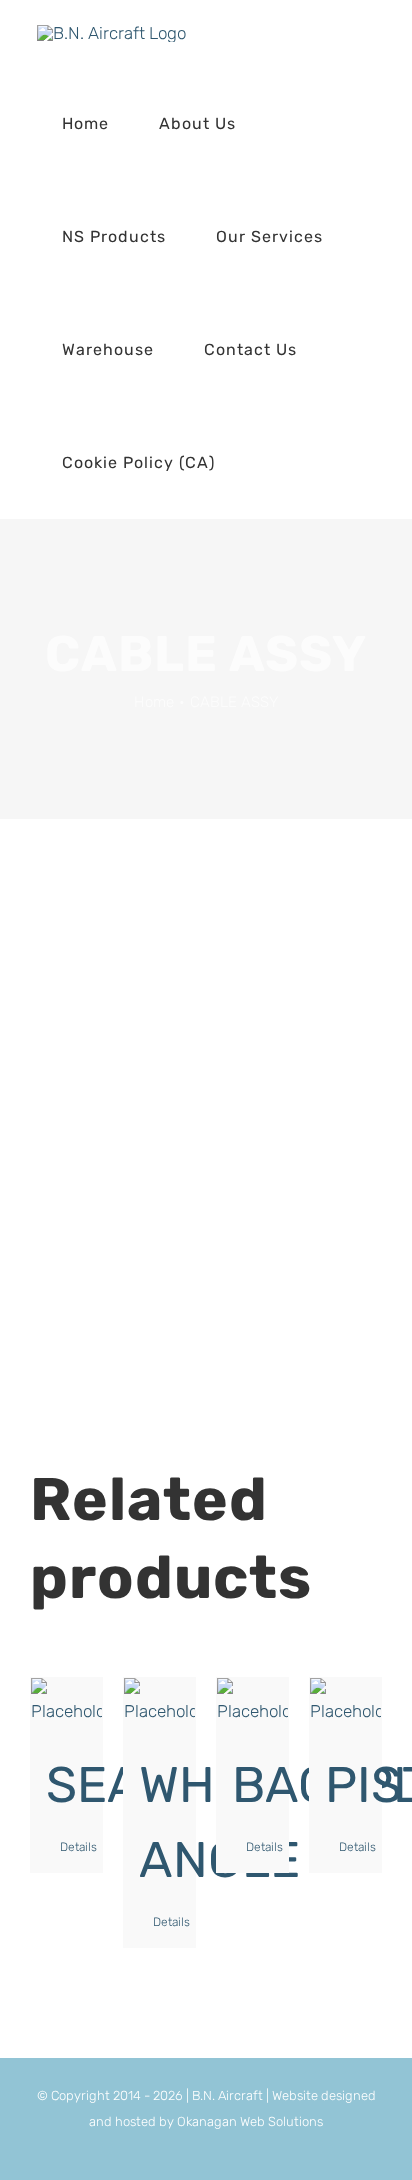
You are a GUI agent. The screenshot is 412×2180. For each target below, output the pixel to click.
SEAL (107, 1785)
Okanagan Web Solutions (250, 2121)
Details (73, 1847)
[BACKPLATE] (252, 1703)
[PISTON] (345, 1703)
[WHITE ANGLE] (159, 1703)
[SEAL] (66, 1703)
